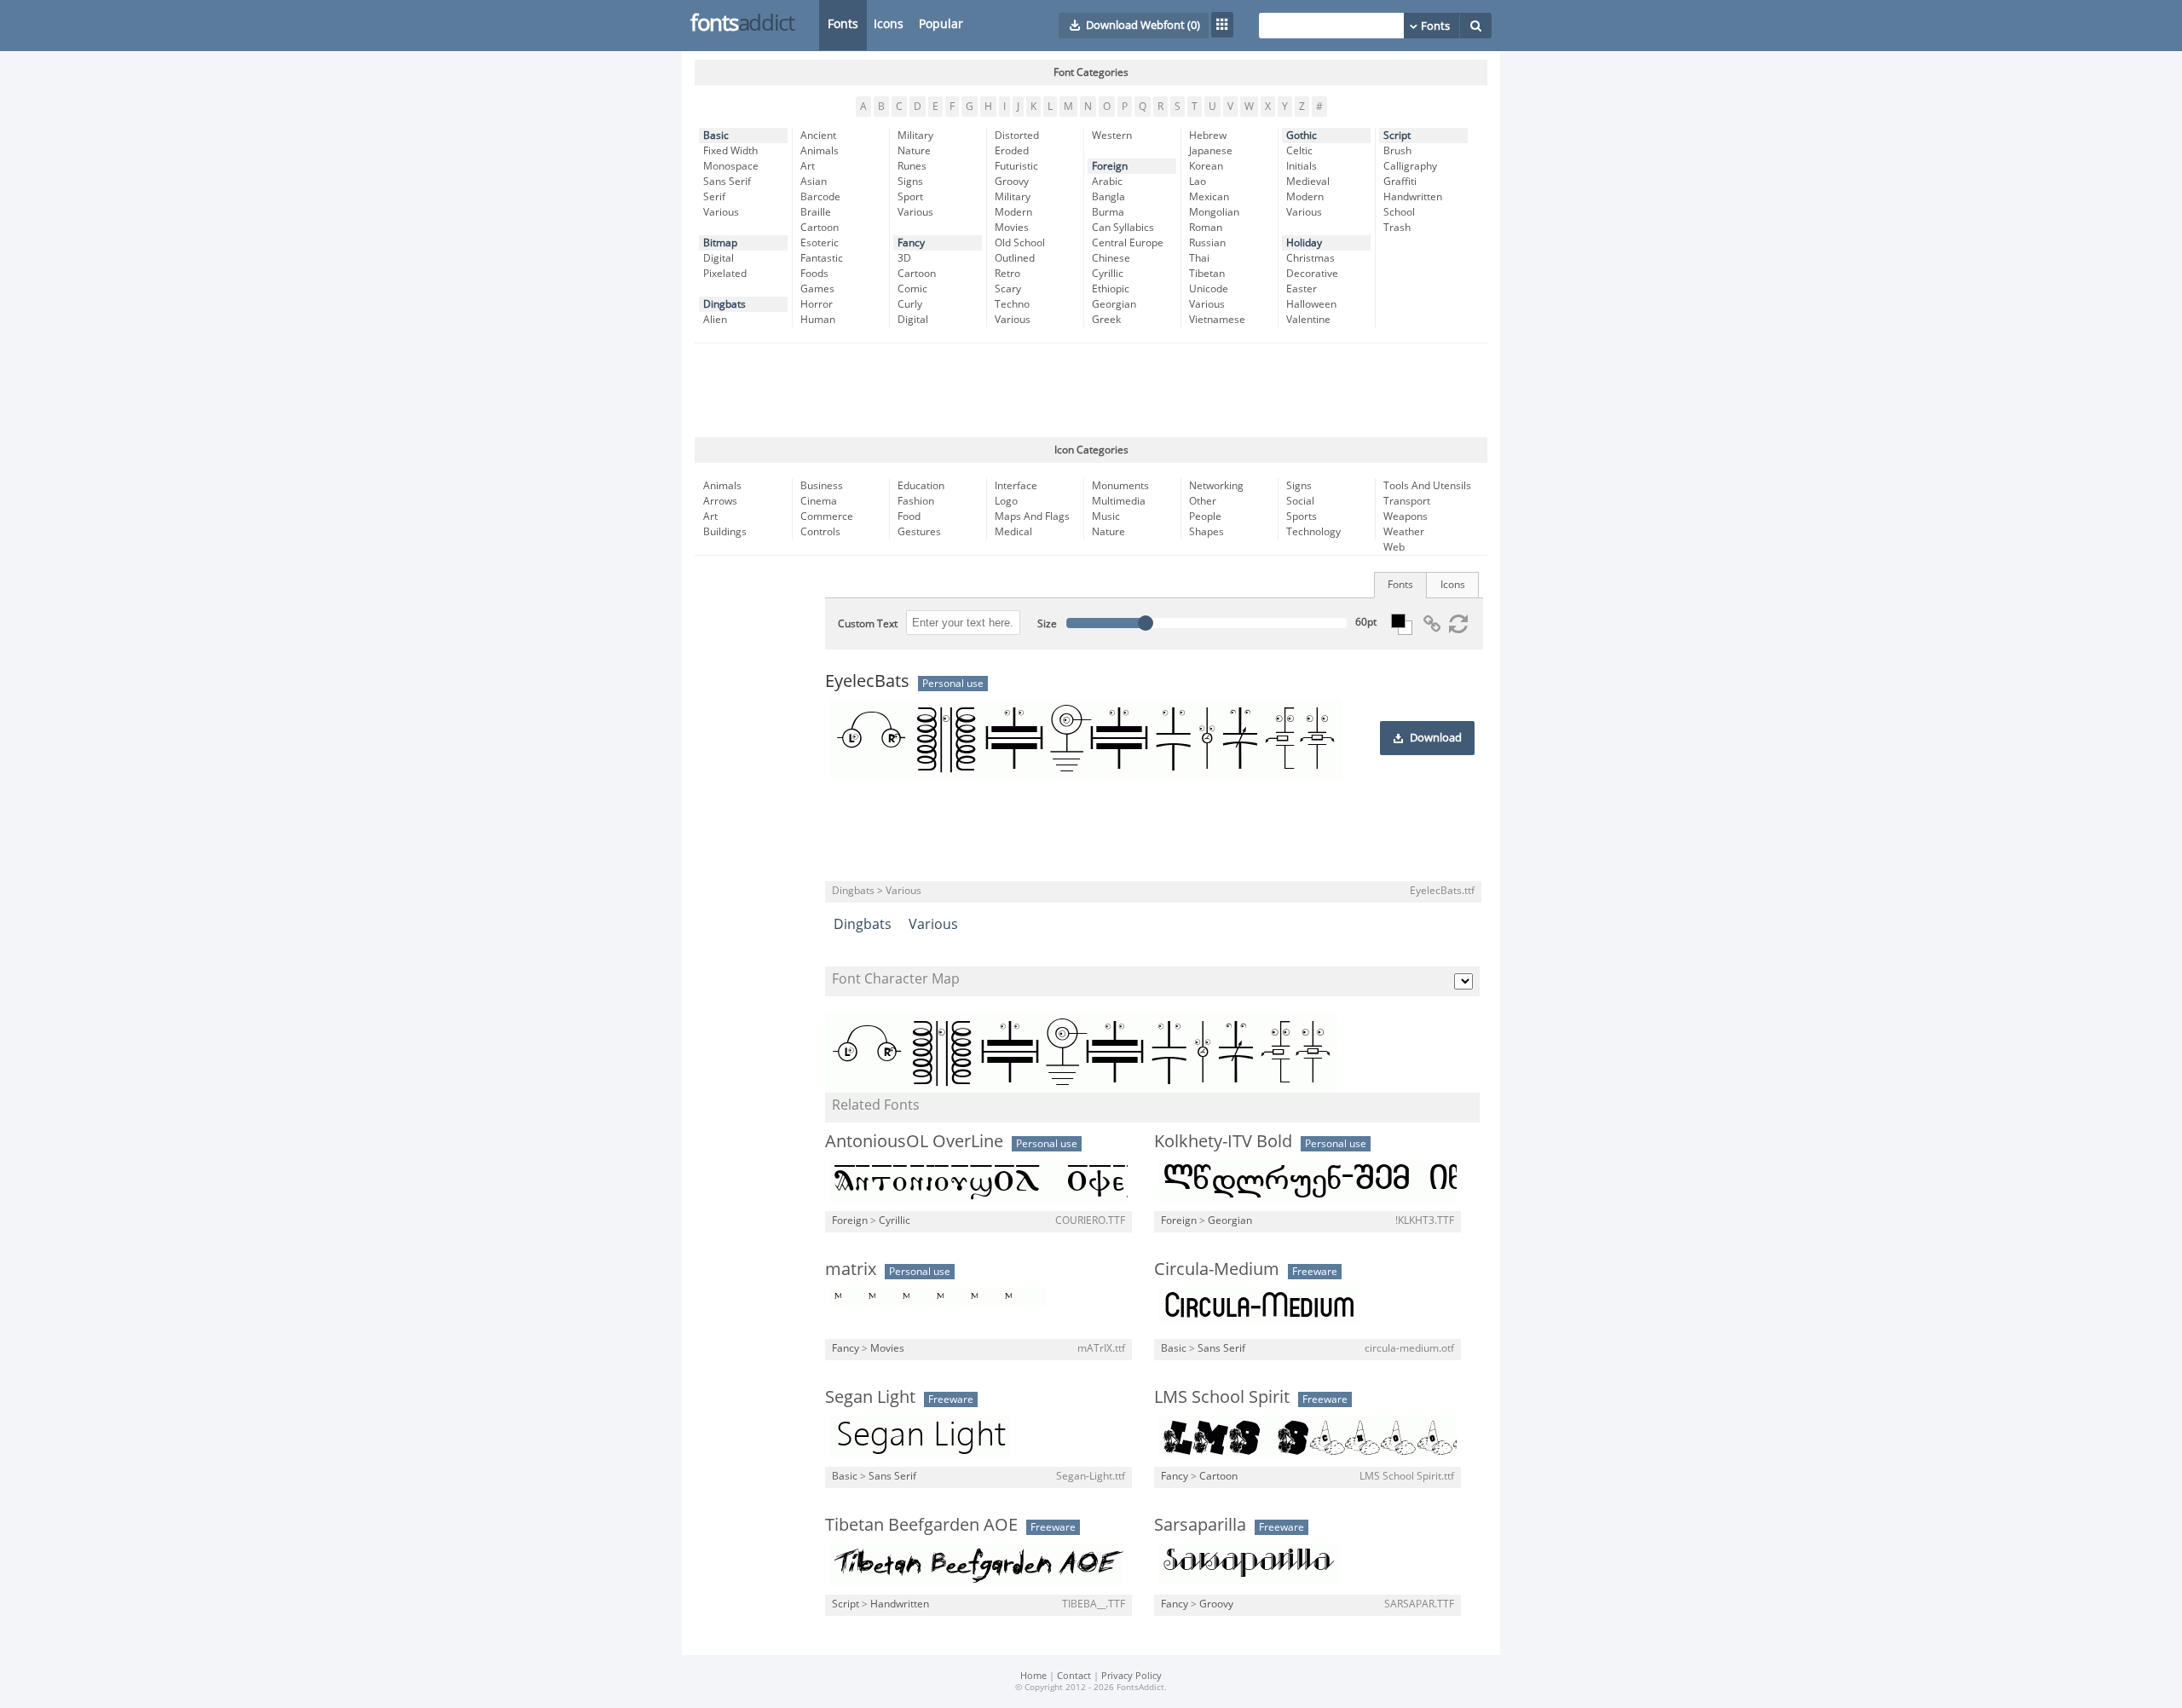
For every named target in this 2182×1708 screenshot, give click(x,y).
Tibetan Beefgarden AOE (921, 1525)
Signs (910, 182)
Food (909, 516)
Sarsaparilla (1200, 1525)
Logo (1006, 501)
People (1205, 516)
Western (1112, 136)
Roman (1206, 228)
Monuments (1120, 486)
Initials (1302, 166)
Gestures (919, 532)
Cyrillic (1108, 274)
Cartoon (820, 228)
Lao (1198, 182)
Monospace (731, 166)
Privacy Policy (1131, 1676)
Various (721, 212)
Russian (1207, 243)
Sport (910, 197)
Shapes (1206, 532)
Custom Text (868, 624)
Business (822, 486)
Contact (1074, 1676)
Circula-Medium (1217, 1269)
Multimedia (1119, 501)
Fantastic (822, 258)
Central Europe (1128, 243)
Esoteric (820, 243)
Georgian (1114, 304)
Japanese (1211, 151)
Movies (1012, 228)
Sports (1302, 516)
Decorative (1312, 274)
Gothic (1302, 136)
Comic (912, 289)
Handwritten (1413, 197)
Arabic (1107, 182)
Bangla (1108, 197)
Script (1397, 136)
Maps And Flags (1032, 516)
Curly (910, 304)
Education (921, 486)
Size (1047, 624)
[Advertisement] (1091, 390)
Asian (814, 182)
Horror (817, 304)
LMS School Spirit (1222, 1397)
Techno (1012, 304)
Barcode (820, 197)
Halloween (1311, 304)
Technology (1313, 532)
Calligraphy (1410, 166)
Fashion (916, 501)
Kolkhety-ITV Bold (1223, 1141)
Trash (1397, 228)
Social (1300, 501)
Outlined (1015, 258)
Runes (912, 166)
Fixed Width (730, 151)
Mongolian (1214, 212)
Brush (1397, 151)
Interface (1016, 486)
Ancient (818, 136)
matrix (851, 1269)
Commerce (827, 516)
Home (1033, 1676)
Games (817, 289)
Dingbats (724, 304)
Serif (714, 197)
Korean (1206, 166)
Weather (1404, 532)
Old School (1020, 243)
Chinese (1111, 258)
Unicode (1209, 289)
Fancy (911, 243)
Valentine (1308, 320)
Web (1394, 547)
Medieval (1308, 182)
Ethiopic (1111, 289)
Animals (820, 151)
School (1399, 212)
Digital (719, 258)
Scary (1008, 289)
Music (1106, 516)
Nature (914, 151)
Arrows (720, 501)
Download (1436, 738)
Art (808, 166)
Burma (1108, 212)
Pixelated (725, 274)
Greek (1106, 320)
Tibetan (1207, 274)
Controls (820, 532)
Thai (1199, 258)
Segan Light (870, 1397)
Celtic (1299, 151)
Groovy (1012, 182)
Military (915, 136)
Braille (816, 212)
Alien (715, 320)
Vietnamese (1217, 320)
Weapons (1406, 516)
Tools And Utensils (1427, 486)
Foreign (1110, 166)
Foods (814, 274)
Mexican (1209, 197)
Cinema (819, 501)
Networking (1216, 486)
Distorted (1017, 136)
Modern (1013, 212)
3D (904, 258)
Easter (1302, 289)
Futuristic (1016, 166)
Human (818, 320)
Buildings (725, 532)
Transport (1407, 501)
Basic (716, 136)
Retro (1007, 274)
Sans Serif (727, 182)
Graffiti (1400, 182)
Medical (1013, 532)
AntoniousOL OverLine (914, 1141)
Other (1203, 501)
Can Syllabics (1123, 228)
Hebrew (1208, 136)
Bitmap (720, 243)
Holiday (1304, 243)
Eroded (1012, 151)
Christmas (1310, 258)
